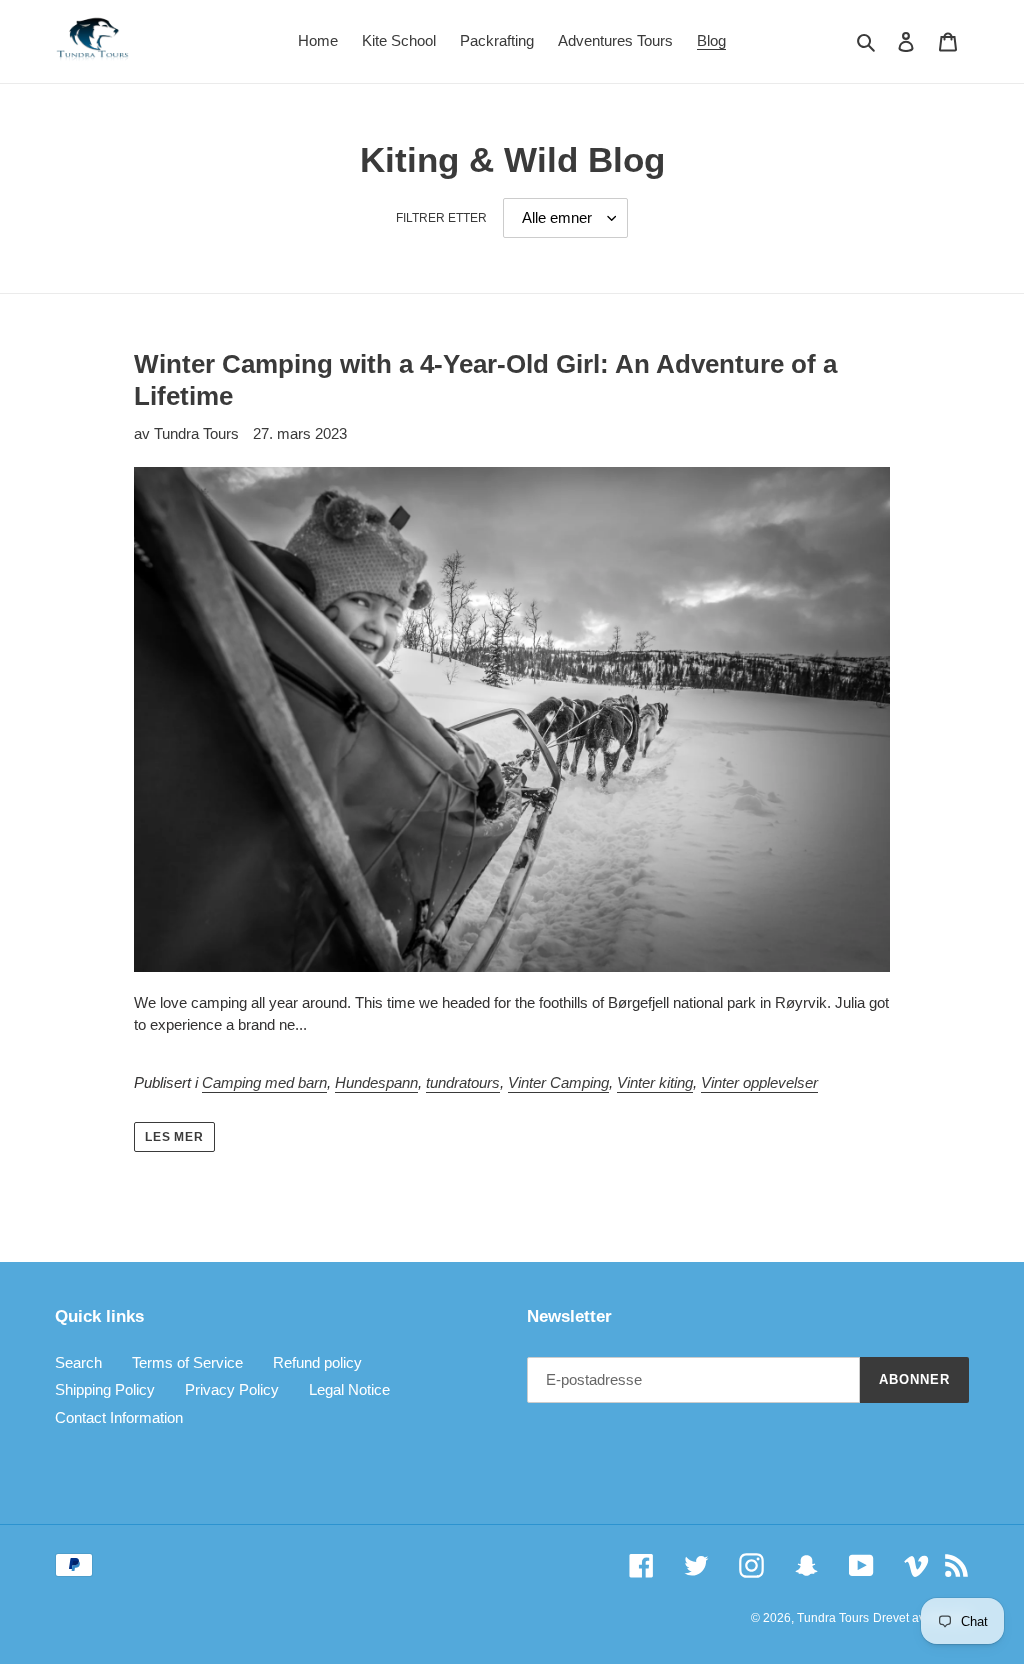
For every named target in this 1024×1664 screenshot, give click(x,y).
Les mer (175, 1137)
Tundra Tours (833, 1618)
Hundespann (376, 1082)
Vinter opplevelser (759, 1082)
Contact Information (119, 1417)
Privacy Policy (232, 1389)
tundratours (463, 1082)
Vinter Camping (558, 1082)
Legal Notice (349, 1389)
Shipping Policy (105, 1389)
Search (78, 1362)
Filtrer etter (441, 218)
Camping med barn (264, 1082)
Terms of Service (187, 1362)
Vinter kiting (655, 1082)
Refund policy (317, 1362)
